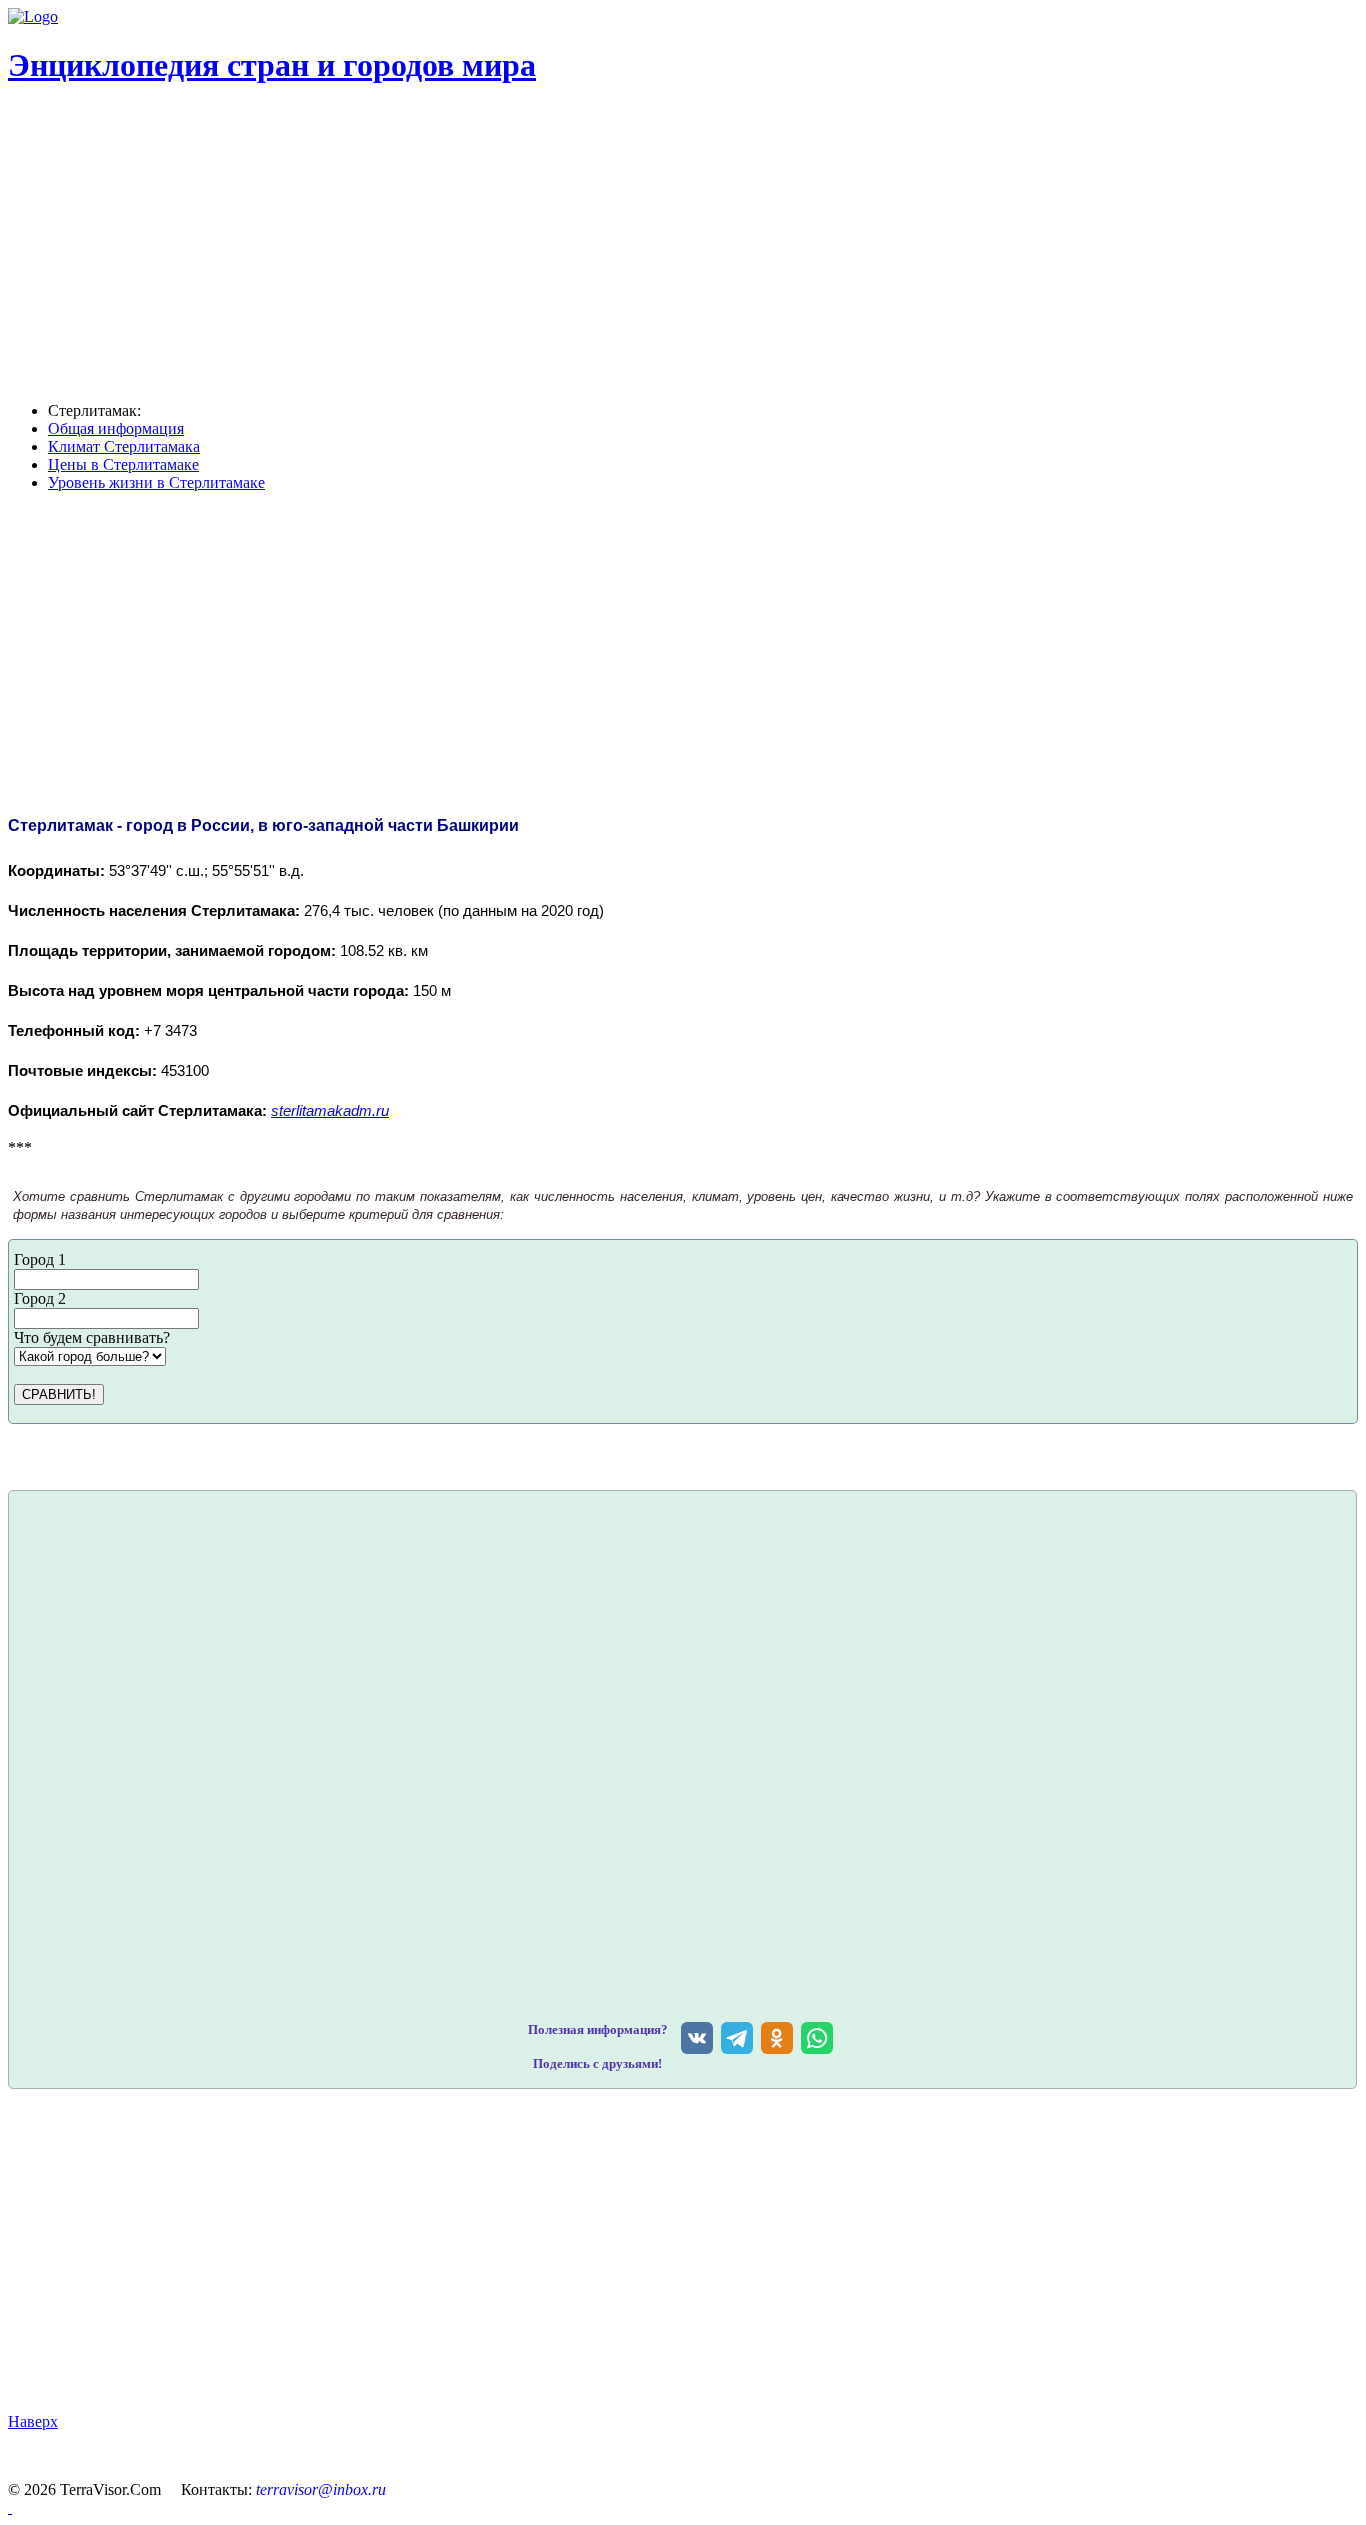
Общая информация (116, 428)
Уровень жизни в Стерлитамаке (156, 482)
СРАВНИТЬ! (59, 1394)
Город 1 (40, 1259)
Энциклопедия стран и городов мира (272, 65)
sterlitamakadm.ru (330, 1111)
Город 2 (40, 1298)
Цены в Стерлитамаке (123, 464)
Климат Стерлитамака (124, 446)
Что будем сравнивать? (92, 1337)
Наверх (33, 2421)
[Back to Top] (10, 2507)
